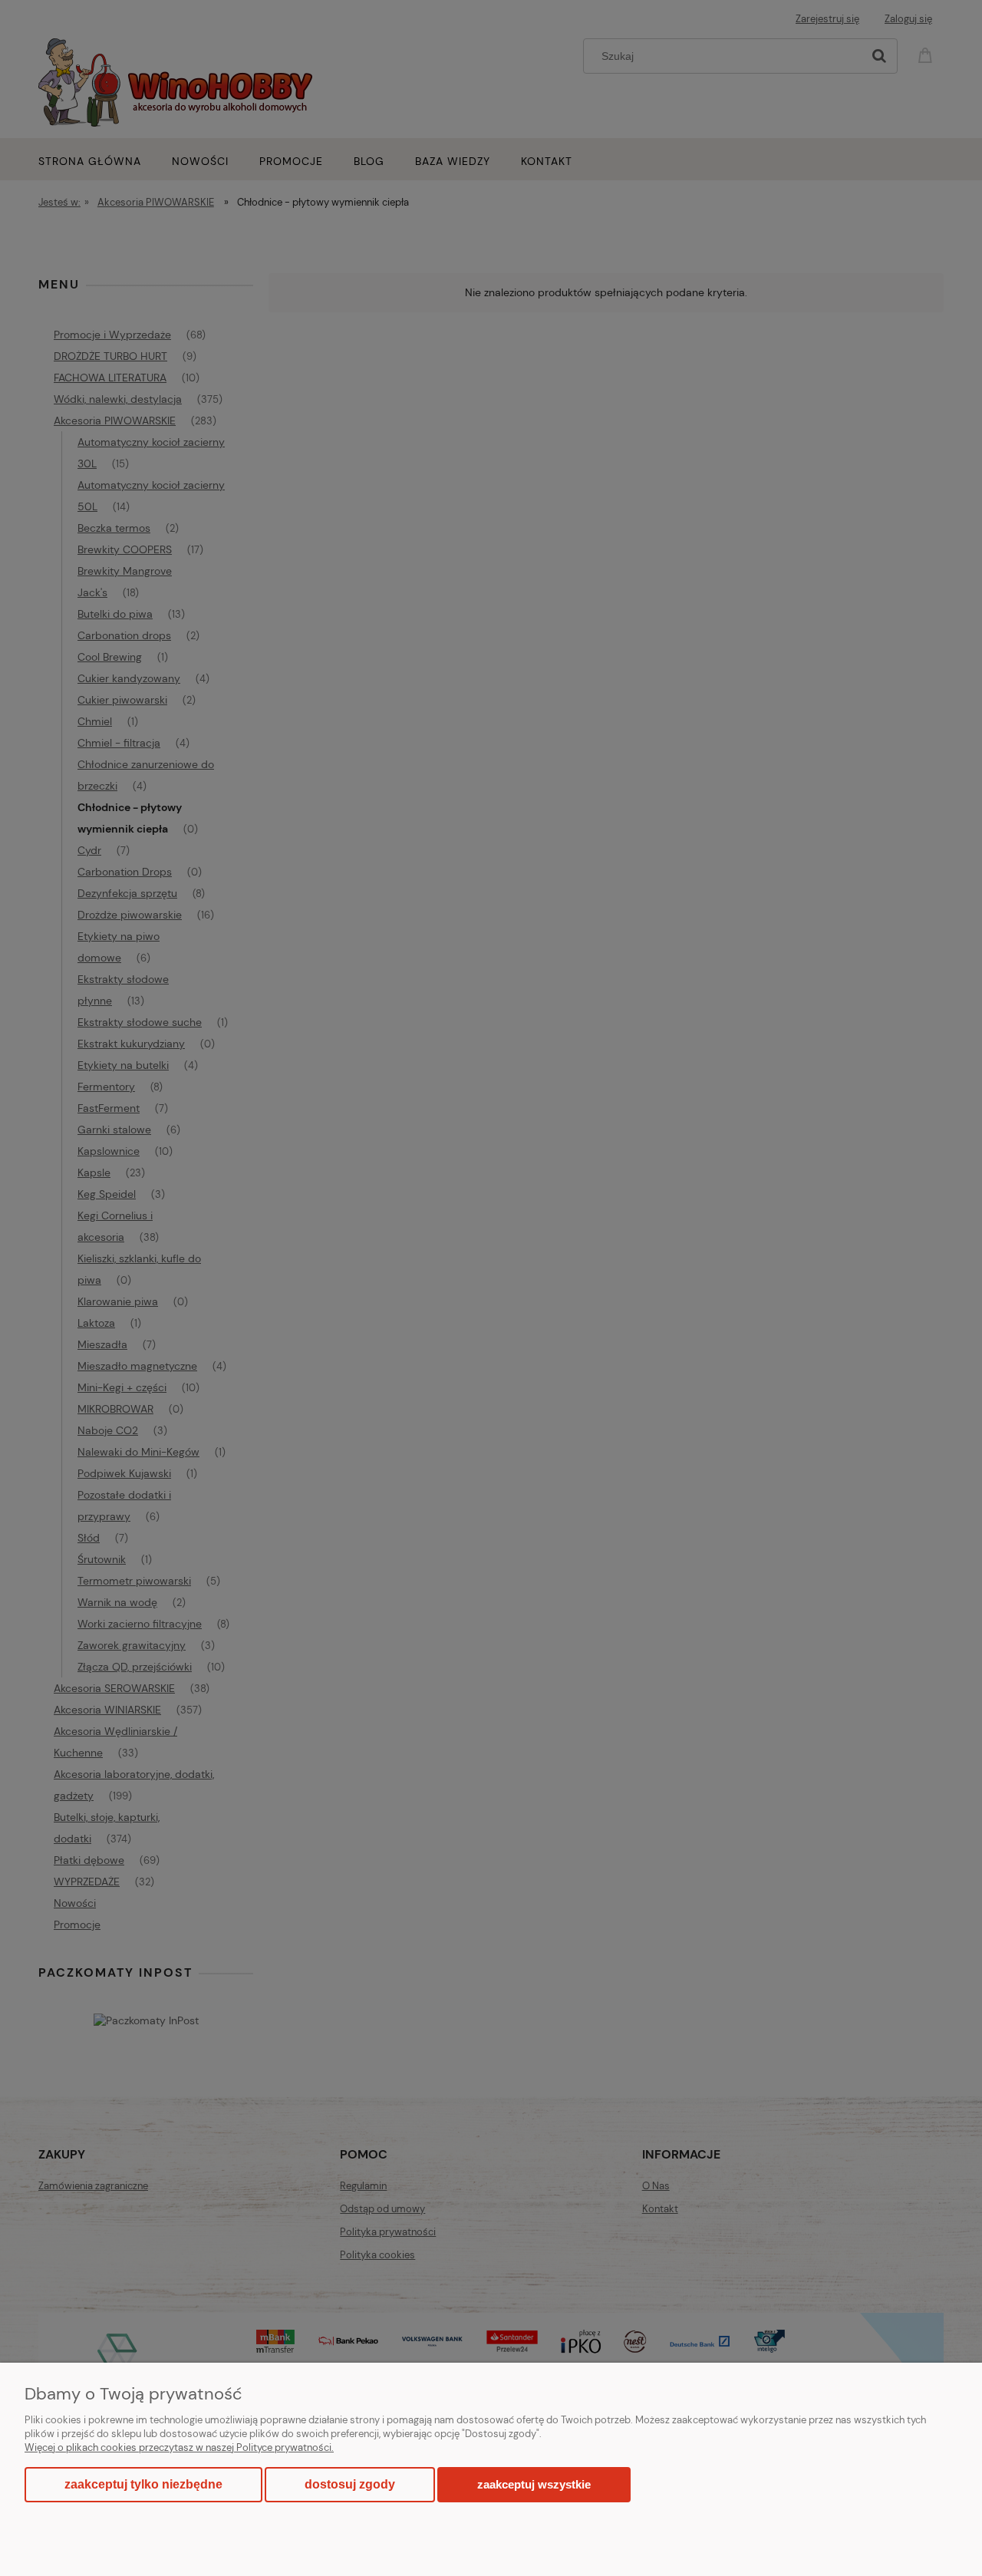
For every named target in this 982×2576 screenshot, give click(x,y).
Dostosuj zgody (350, 2484)
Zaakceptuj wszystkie (534, 2484)
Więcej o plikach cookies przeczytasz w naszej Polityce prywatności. (179, 2447)
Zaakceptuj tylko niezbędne (143, 2484)
